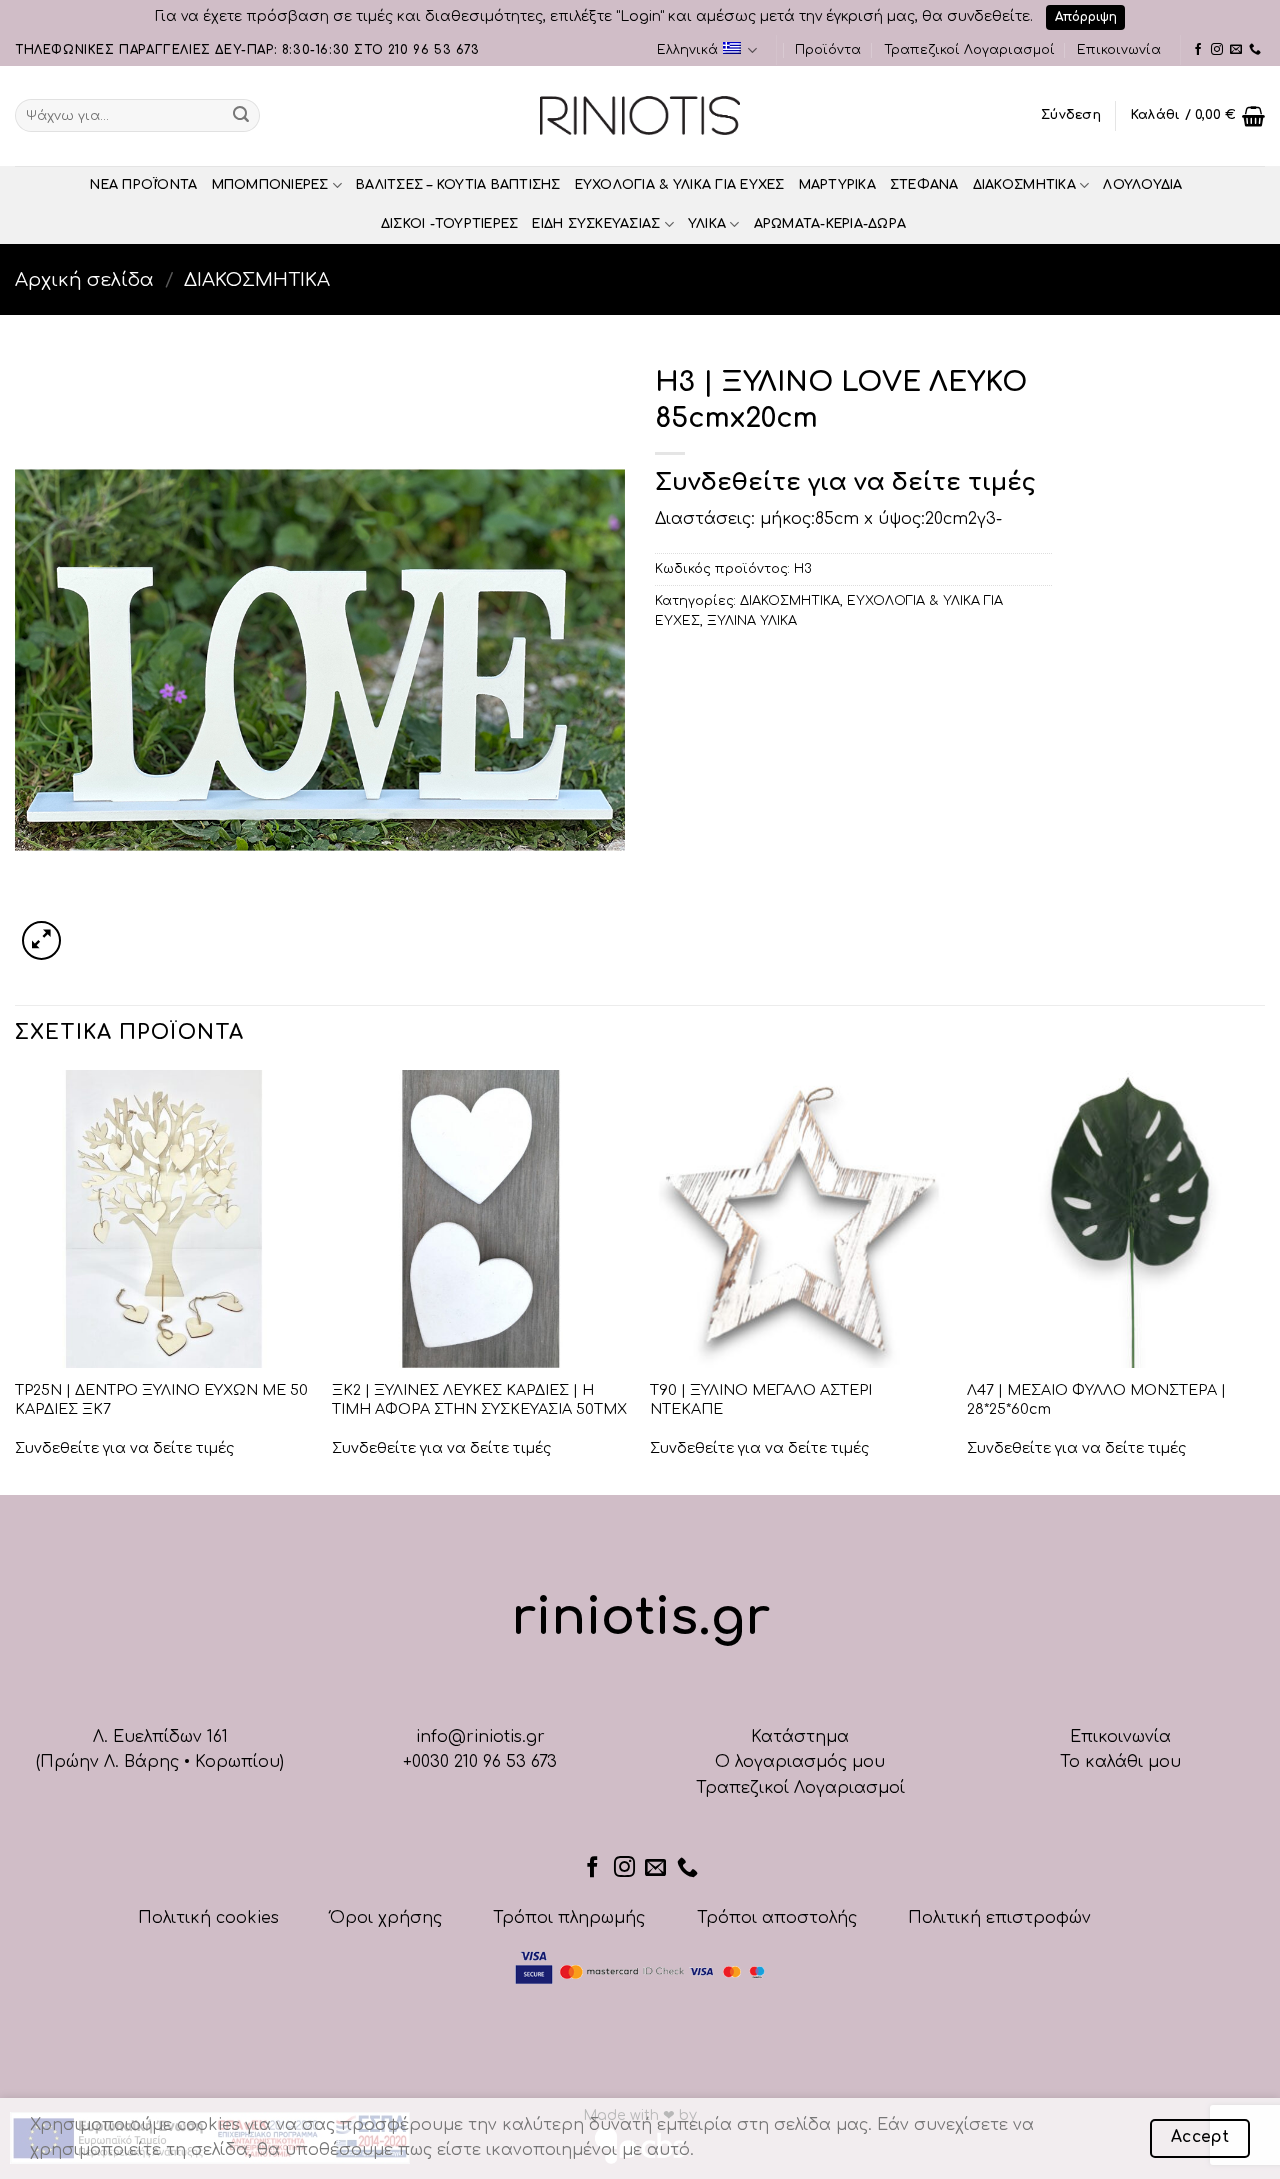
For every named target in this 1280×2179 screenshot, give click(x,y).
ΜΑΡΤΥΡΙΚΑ (837, 185)
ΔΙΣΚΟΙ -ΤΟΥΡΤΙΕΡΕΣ (450, 224)
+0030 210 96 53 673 (480, 1762)
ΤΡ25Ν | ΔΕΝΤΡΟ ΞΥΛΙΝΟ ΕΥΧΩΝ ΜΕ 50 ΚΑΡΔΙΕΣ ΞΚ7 (161, 1399)
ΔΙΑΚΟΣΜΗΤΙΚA (1024, 185)
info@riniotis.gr (480, 1737)
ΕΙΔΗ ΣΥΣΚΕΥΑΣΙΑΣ (596, 224)
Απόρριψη (1086, 17)
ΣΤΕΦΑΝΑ (924, 185)
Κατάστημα (800, 1737)
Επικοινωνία (1119, 50)
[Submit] (241, 116)
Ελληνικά (687, 50)
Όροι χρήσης (386, 1918)
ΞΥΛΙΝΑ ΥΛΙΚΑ (752, 621)
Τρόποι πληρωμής (569, 1918)
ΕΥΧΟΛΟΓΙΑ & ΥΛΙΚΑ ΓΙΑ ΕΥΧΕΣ (680, 185)
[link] (1198, 50)
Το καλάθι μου (1120, 1762)
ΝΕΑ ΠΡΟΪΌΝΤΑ (143, 185)
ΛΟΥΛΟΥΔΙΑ (1142, 185)
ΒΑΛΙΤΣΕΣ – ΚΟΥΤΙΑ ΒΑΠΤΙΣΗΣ (458, 185)
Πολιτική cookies (208, 1918)
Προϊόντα (828, 50)
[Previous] (16, 1280)
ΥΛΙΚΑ (707, 224)
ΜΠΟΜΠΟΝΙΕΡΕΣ (270, 185)
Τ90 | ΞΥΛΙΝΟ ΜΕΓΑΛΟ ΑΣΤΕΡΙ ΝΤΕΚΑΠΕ (761, 1399)
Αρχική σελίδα (84, 280)
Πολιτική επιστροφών (999, 1918)
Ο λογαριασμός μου (800, 1762)
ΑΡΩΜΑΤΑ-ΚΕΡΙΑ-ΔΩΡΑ (830, 224)
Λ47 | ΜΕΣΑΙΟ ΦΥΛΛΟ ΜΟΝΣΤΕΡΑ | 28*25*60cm (1096, 1399)
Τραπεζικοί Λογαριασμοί (969, 50)
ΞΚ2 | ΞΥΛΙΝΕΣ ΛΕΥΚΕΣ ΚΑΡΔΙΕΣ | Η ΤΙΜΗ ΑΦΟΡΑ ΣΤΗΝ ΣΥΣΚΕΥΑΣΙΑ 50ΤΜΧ (479, 1399)
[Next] (1264, 1280)
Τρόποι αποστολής (777, 1918)
